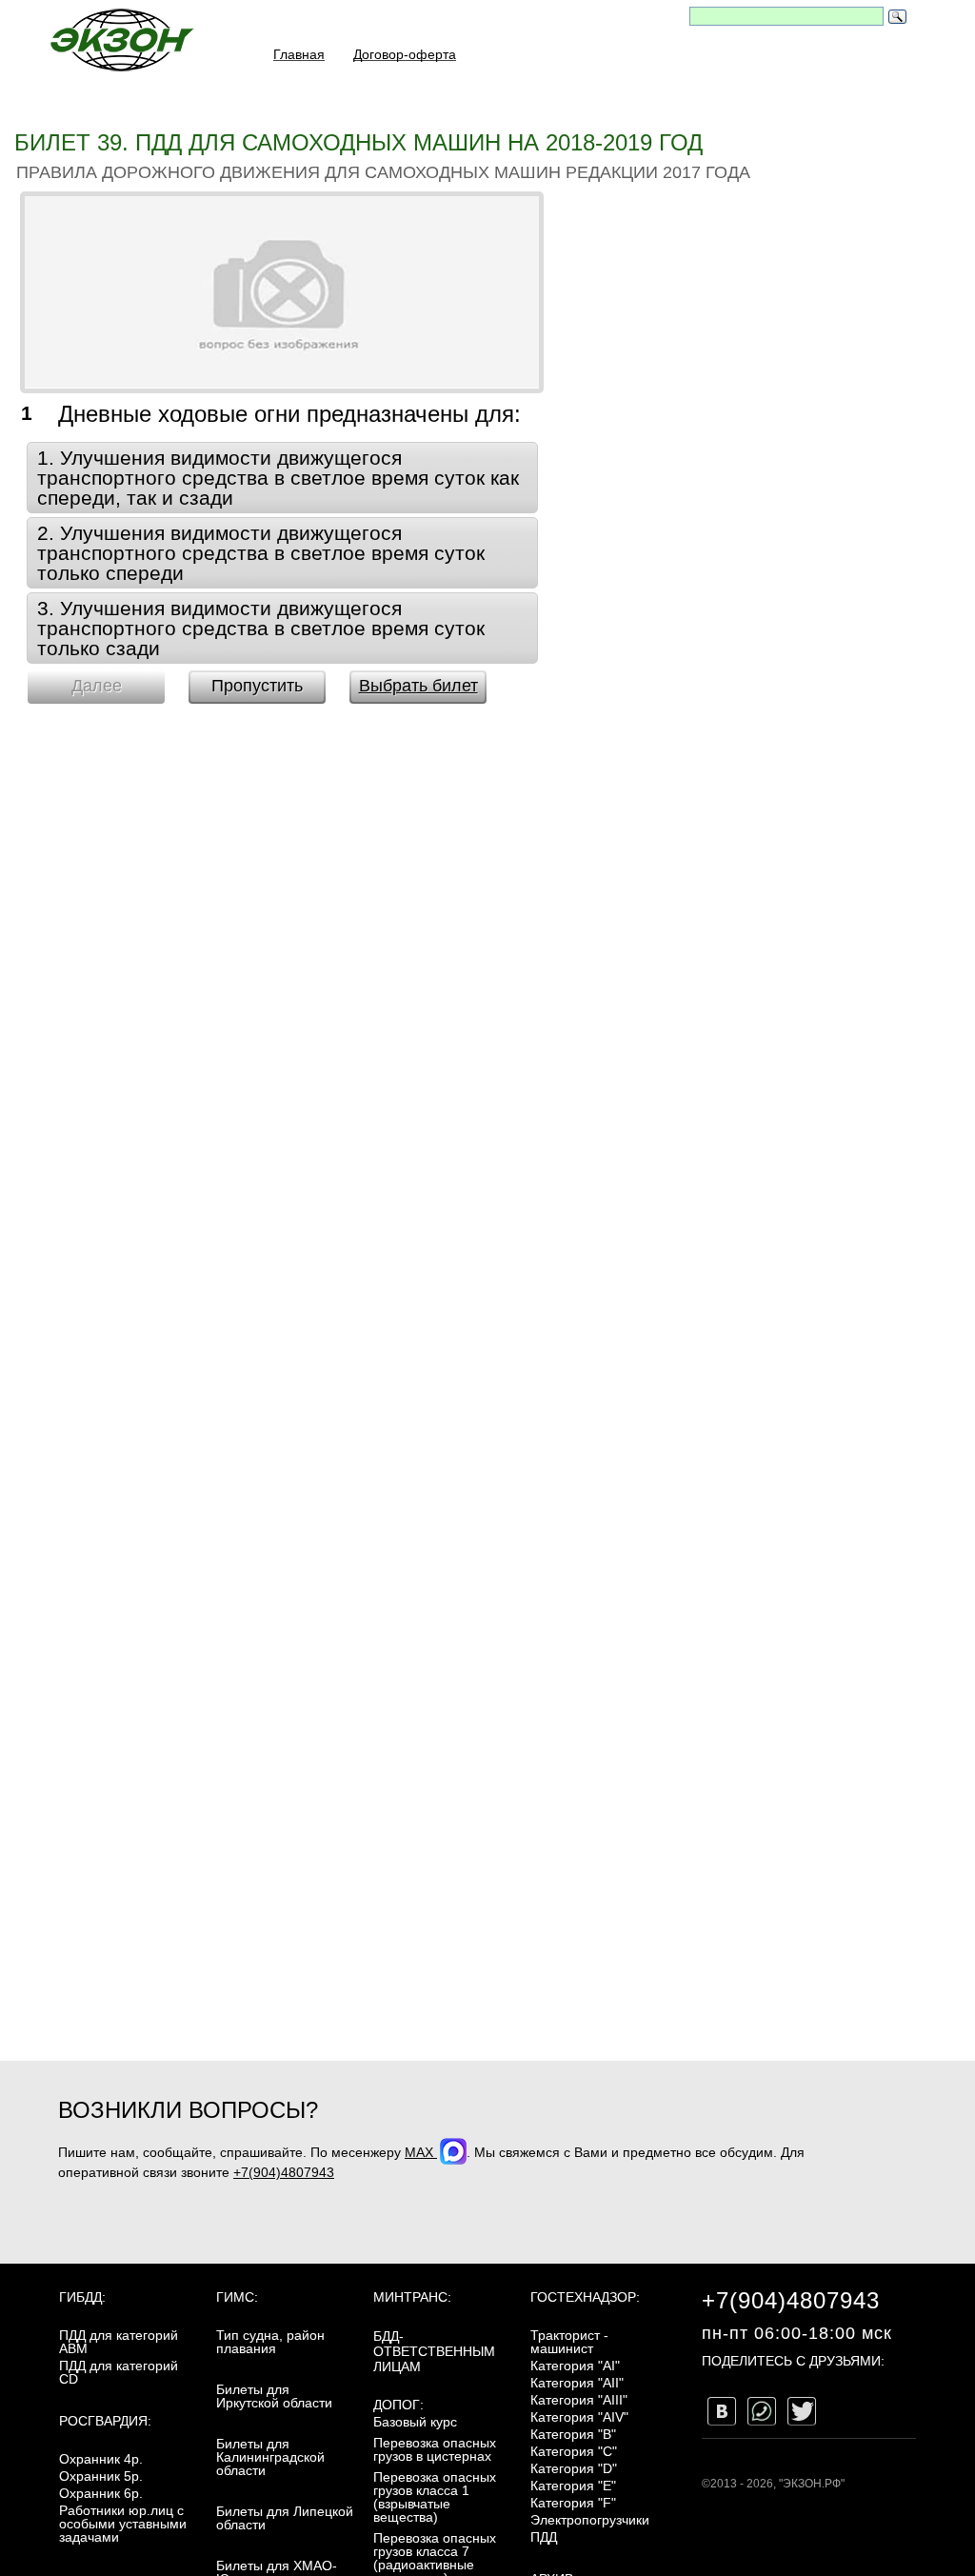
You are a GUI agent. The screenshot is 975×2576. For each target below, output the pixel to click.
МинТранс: (412, 2297)
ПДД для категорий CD (119, 2372)
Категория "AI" (575, 2366)
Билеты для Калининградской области (270, 2457)
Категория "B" (573, 2434)
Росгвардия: (105, 2421)
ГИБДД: (82, 2297)
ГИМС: (237, 2297)
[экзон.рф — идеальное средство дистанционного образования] (121, 40)
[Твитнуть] (802, 2411)
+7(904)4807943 (284, 2172)
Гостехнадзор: (585, 2297)
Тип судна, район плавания (270, 2342)
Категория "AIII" (579, 2400)
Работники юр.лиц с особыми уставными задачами (123, 2524)
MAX (421, 2152)
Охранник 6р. (101, 2493)
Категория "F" (573, 2503)
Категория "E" (573, 2486)
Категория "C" (574, 2451)
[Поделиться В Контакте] (722, 2411)
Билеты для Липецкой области (285, 2518)
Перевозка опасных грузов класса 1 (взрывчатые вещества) (435, 2497)
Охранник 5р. (101, 2476)
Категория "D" (574, 2468)
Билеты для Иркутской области (274, 2396)
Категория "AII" (577, 2383)
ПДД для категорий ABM (119, 2342)
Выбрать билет (418, 686)
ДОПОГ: (398, 2405)
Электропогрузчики (590, 2520)
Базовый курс (415, 2422)
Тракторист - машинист (569, 2342)
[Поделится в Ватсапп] (762, 2411)
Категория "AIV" (579, 2417)
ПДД (544, 2537)
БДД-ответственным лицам (434, 2351)
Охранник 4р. (101, 2459)
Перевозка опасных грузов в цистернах (435, 2449)
